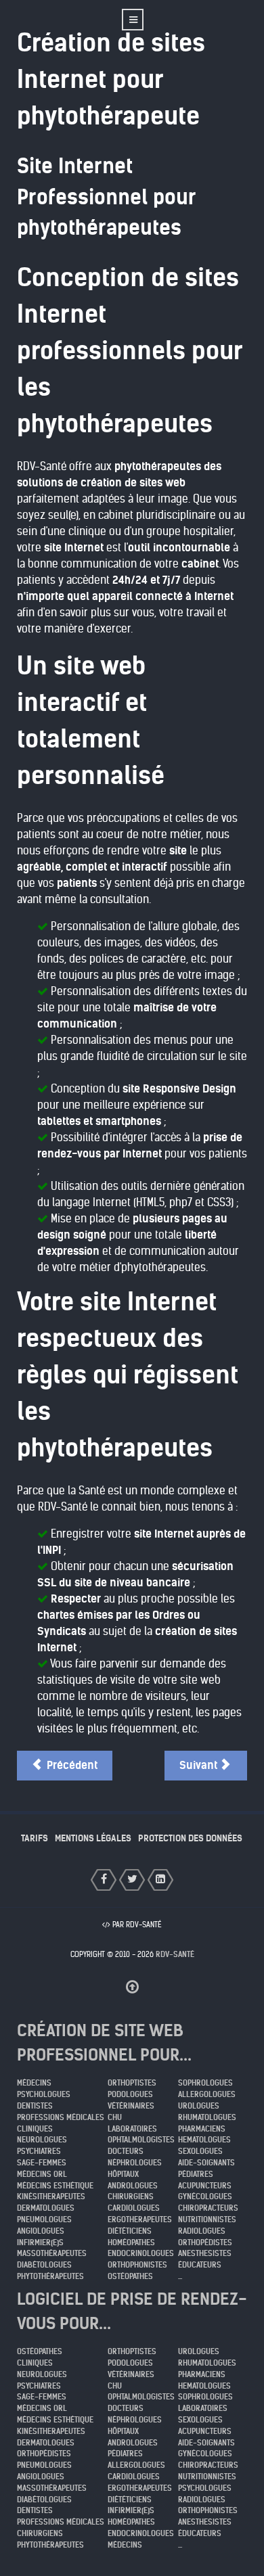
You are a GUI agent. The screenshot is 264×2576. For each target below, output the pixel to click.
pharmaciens (202, 2129)
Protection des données (190, 1838)
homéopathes (131, 2242)
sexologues (200, 2151)
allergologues (207, 2094)
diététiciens (130, 2231)
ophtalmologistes (141, 2140)
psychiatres (39, 2151)
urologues (199, 2106)
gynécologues (205, 2196)
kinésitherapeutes (51, 2196)
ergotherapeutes (140, 2219)
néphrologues (135, 2163)
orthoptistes (132, 2083)
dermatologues (46, 2208)
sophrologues (205, 2083)
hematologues (204, 2140)
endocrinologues (141, 2253)
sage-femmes (42, 2163)
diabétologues (44, 2265)
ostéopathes (130, 2276)
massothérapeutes (52, 2253)
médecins (34, 2083)
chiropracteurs (208, 2208)
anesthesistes (205, 2253)
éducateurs (200, 2265)
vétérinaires (131, 2106)
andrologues (133, 2186)
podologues (130, 2094)
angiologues (41, 2231)
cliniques (35, 2129)
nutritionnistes (207, 2219)
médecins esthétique (55, 2186)
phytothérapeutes (50, 2276)
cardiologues (134, 2208)
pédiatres (196, 2174)
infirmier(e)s (40, 2242)
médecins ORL (42, 2174)
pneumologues (44, 2219)
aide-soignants (206, 2163)
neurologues (42, 2140)
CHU (115, 2117)
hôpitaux (123, 2174)
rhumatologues (207, 2117)
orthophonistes (137, 2265)
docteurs (126, 2151)
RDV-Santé (175, 1954)
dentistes (35, 2106)
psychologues (44, 2094)
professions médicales (61, 2117)
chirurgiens (131, 2196)
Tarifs (35, 1838)
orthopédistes (205, 2242)
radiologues (202, 2231)
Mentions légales (93, 1838)
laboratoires (132, 2129)
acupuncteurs (205, 2186)
